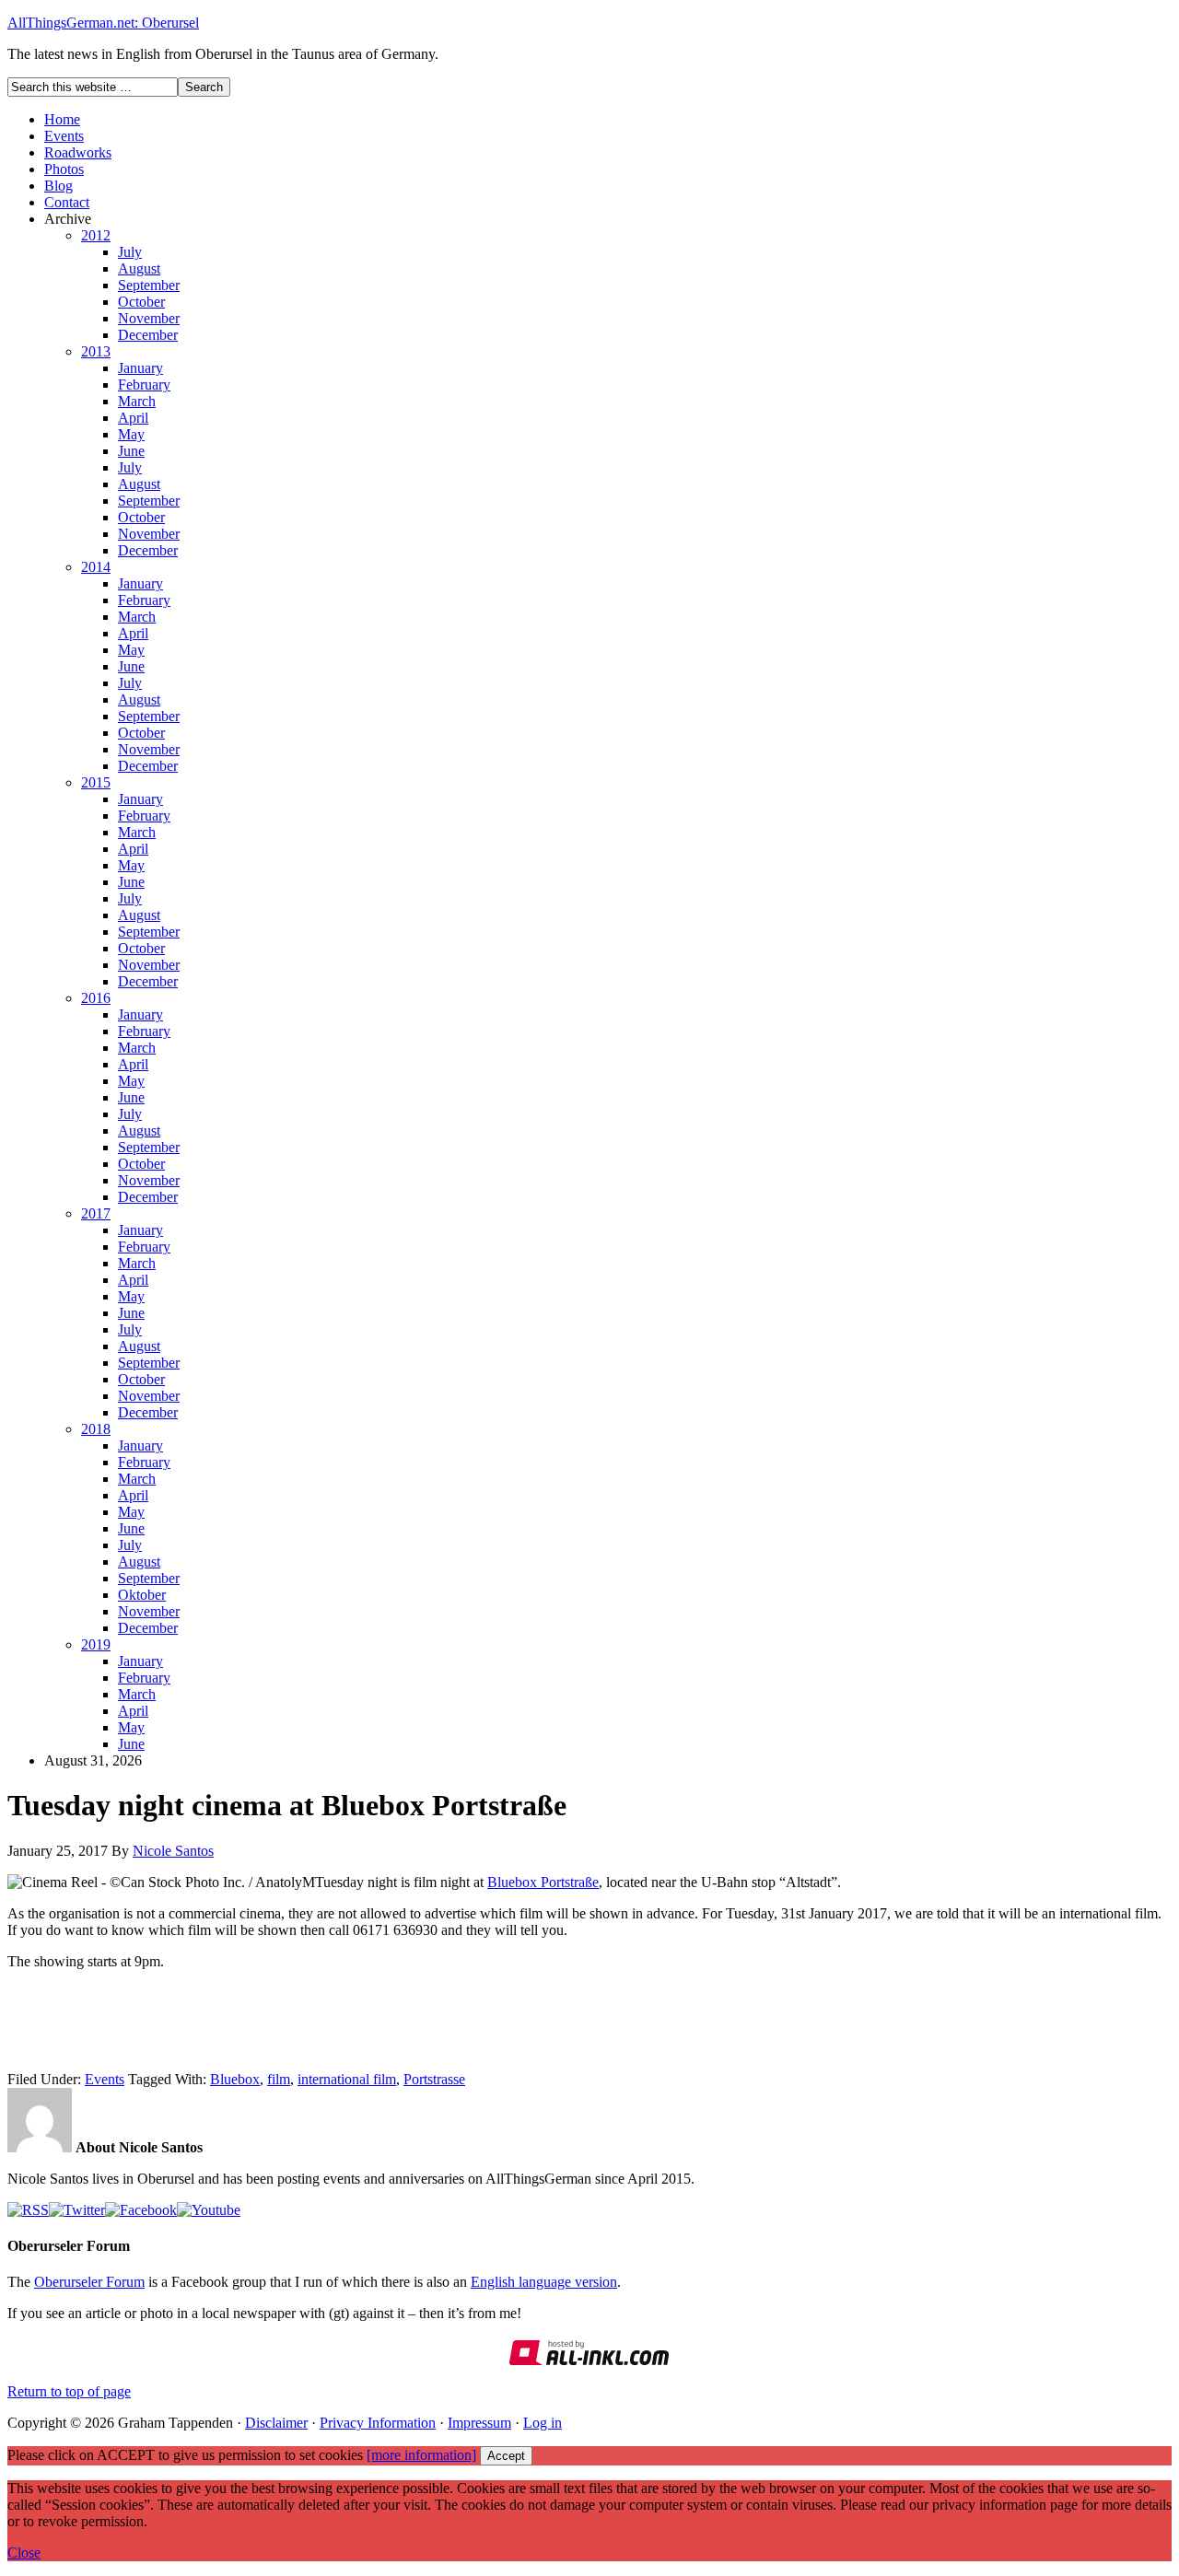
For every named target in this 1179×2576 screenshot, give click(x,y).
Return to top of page (69, 2391)
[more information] (421, 2455)
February (144, 385)
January (140, 368)
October (141, 302)
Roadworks (78, 152)
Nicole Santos (173, 1851)
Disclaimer (276, 2423)
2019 (96, 1644)
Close (24, 2553)
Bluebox (235, 2079)
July (130, 252)
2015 (96, 782)
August (139, 268)
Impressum (479, 2423)
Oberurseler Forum (89, 2282)
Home (62, 119)
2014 (96, 567)
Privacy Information (378, 2423)
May (131, 434)
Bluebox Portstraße (543, 1882)
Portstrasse (434, 2079)
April (133, 418)
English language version (544, 2282)
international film (347, 2079)
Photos (64, 169)
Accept (506, 2456)
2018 (96, 1429)
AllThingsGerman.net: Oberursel (103, 23)
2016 (96, 998)
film (279, 2079)
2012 (96, 235)
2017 (96, 1213)
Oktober (142, 1595)
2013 (96, 351)
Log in (543, 2423)
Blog (58, 186)
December (148, 335)
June (131, 451)
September (149, 285)
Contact (67, 202)
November (149, 318)
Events (64, 136)
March (137, 401)
